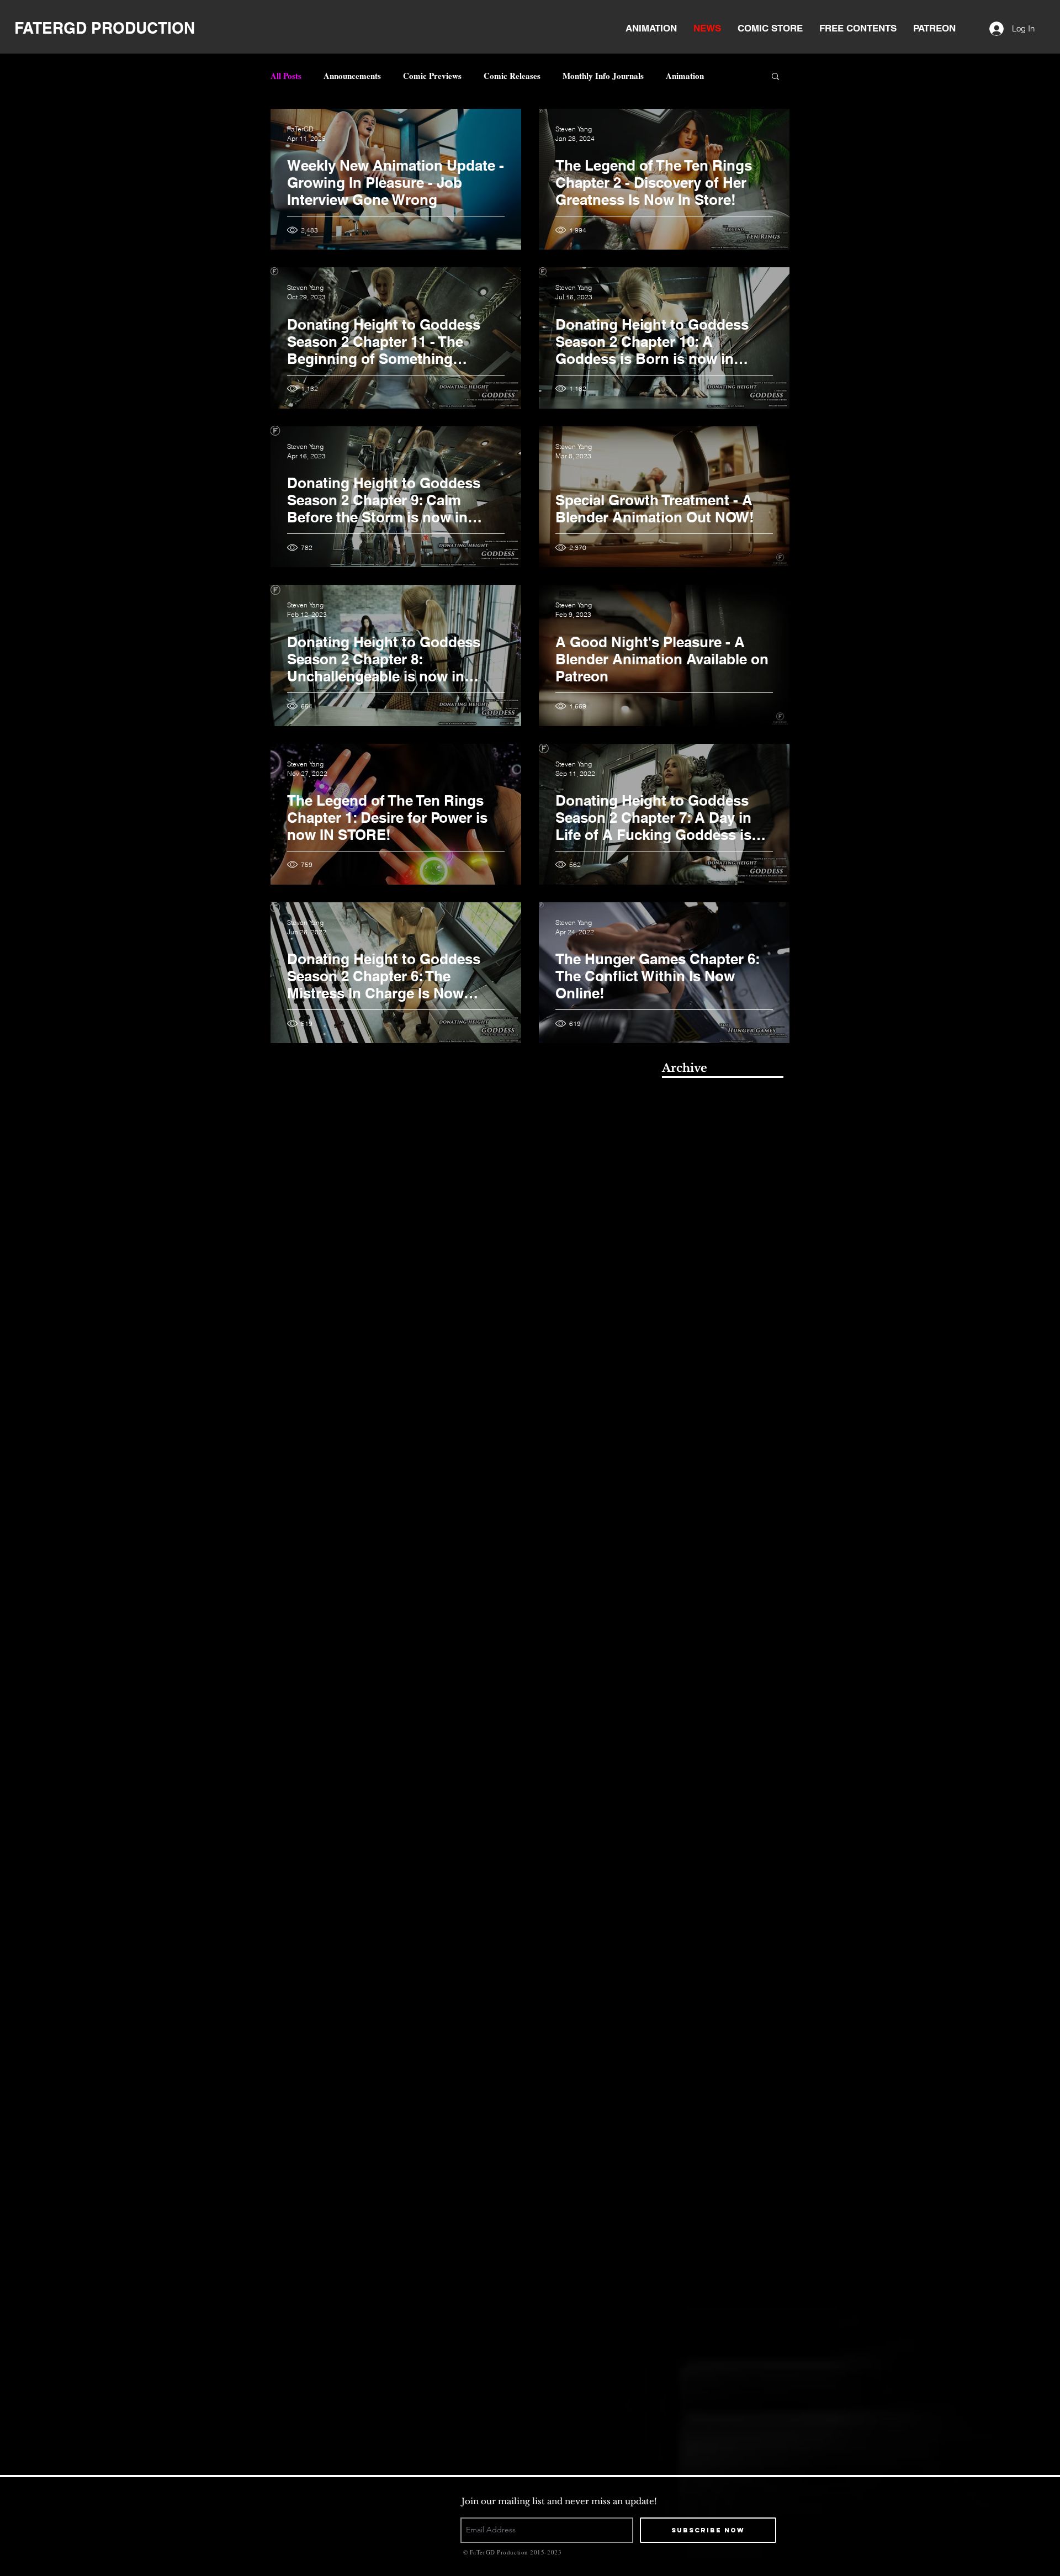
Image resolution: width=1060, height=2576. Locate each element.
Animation (685, 76)
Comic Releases (512, 76)
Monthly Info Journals (603, 76)
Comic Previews (432, 76)
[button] (775, 77)
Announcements (352, 76)
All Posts (286, 76)
